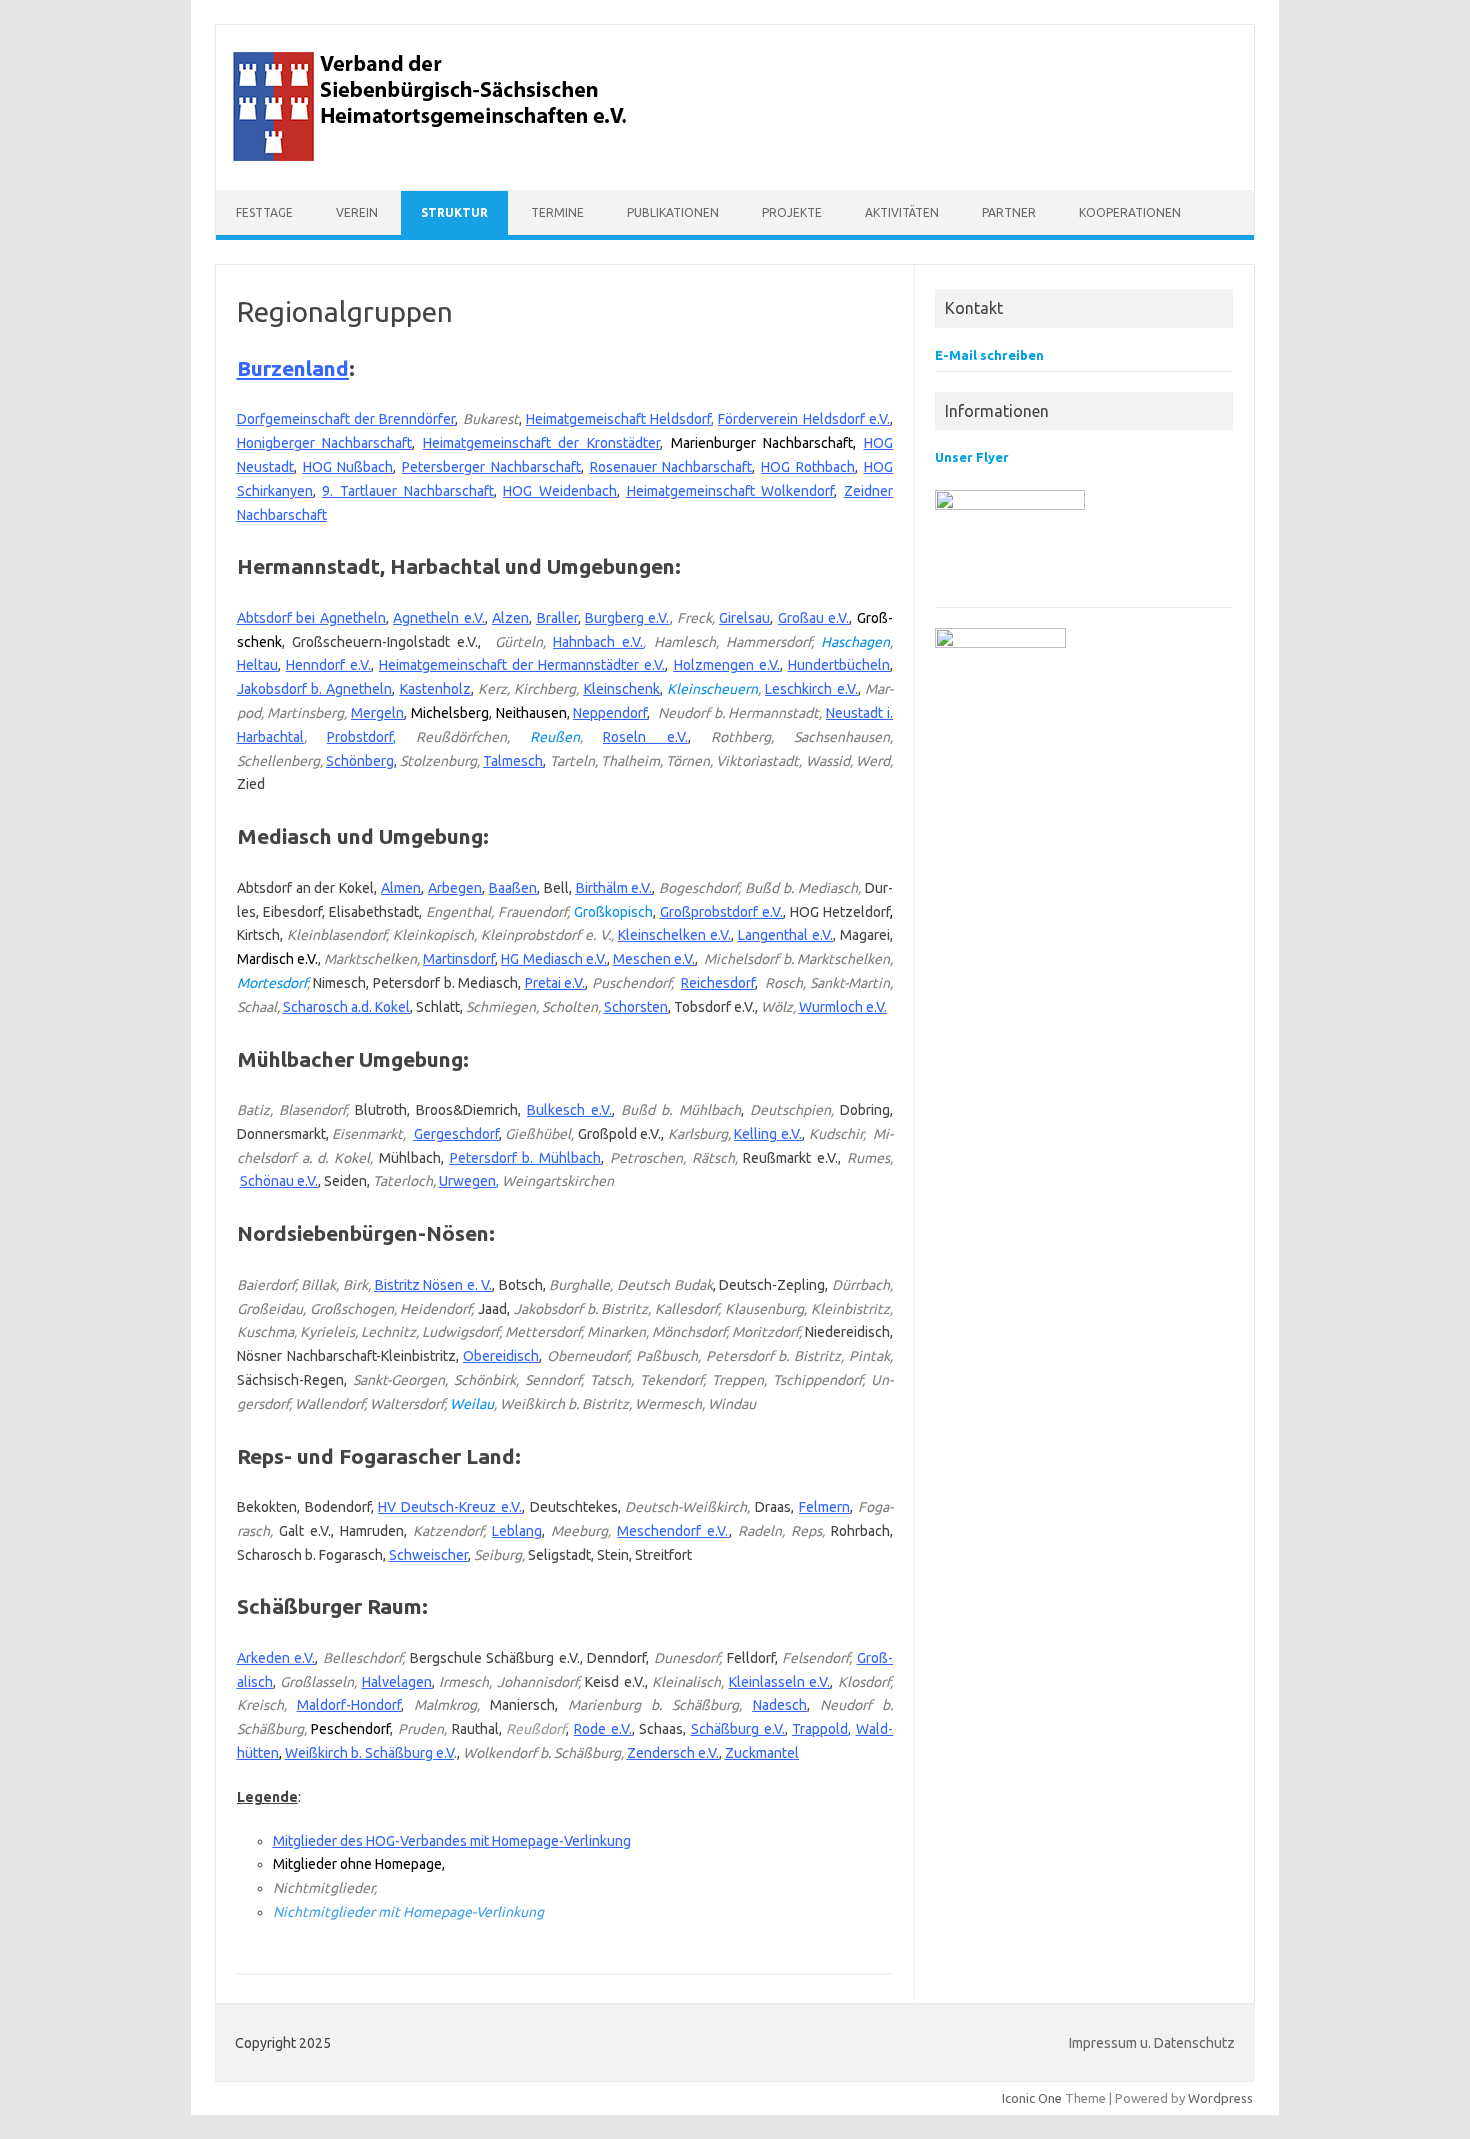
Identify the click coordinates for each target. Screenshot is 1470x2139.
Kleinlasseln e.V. (780, 1682)
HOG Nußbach (348, 467)
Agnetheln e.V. (438, 618)
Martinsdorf (459, 959)
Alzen (510, 618)
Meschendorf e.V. (672, 1531)
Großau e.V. (813, 618)
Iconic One (1032, 2098)
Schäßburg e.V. (738, 1729)
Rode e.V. (603, 1729)
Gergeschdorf (456, 1134)
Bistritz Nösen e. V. (434, 1285)
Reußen (555, 737)
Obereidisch (501, 1356)
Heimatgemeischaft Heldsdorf (618, 419)
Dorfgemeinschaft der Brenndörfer (346, 419)
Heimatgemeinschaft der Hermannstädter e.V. (522, 665)
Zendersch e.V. (673, 1753)
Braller (557, 618)
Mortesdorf (272, 983)
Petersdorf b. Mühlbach (526, 1158)
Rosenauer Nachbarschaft (671, 467)
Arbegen (455, 888)
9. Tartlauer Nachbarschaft (407, 491)
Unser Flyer (972, 457)
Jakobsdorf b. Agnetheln (315, 689)
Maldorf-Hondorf (349, 1705)
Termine (557, 212)
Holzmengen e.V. (727, 665)
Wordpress (1220, 2098)
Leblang (517, 1531)
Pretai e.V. (555, 983)
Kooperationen (1130, 212)
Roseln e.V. (645, 737)
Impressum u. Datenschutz (1152, 2043)
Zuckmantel (762, 1753)
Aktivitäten (902, 212)
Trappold (820, 1729)
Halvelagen (397, 1682)
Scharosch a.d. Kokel (346, 1007)
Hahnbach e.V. (598, 642)
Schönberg (360, 761)
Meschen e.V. (654, 959)
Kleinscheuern (712, 689)
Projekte (792, 212)
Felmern (824, 1507)
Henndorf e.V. (328, 665)
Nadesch (780, 1705)
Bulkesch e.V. (569, 1110)
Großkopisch (613, 912)
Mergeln (377, 713)
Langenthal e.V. (785, 935)
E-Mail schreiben (989, 355)
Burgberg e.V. (627, 618)
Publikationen (673, 212)
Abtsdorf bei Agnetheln (311, 618)
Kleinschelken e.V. (674, 935)
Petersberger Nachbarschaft (491, 467)
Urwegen (467, 1181)
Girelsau (744, 618)
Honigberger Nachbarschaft (325, 443)
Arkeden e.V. (276, 1658)
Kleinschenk (622, 689)
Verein (357, 212)
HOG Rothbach (808, 467)
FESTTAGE (264, 212)
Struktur (454, 212)
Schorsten (636, 1007)
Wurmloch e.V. (843, 1007)
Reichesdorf (718, 983)
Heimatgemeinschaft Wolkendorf (731, 491)
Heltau (257, 665)
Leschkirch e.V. (811, 689)
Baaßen (513, 888)
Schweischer (428, 1555)
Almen (401, 888)
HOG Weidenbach (560, 491)
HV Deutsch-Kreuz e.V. (450, 1507)
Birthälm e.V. (614, 888)
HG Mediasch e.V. (553, 959)
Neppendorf (610, 713)
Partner (1009, 212)
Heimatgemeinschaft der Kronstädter (541, 443)
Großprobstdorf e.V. (721, 912)
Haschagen (855, 642)
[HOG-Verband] (432, 156)
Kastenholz (435, 689)
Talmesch (513, 761)
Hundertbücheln (839, 665)
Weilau (472, 1404)
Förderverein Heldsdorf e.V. (804, 419)
